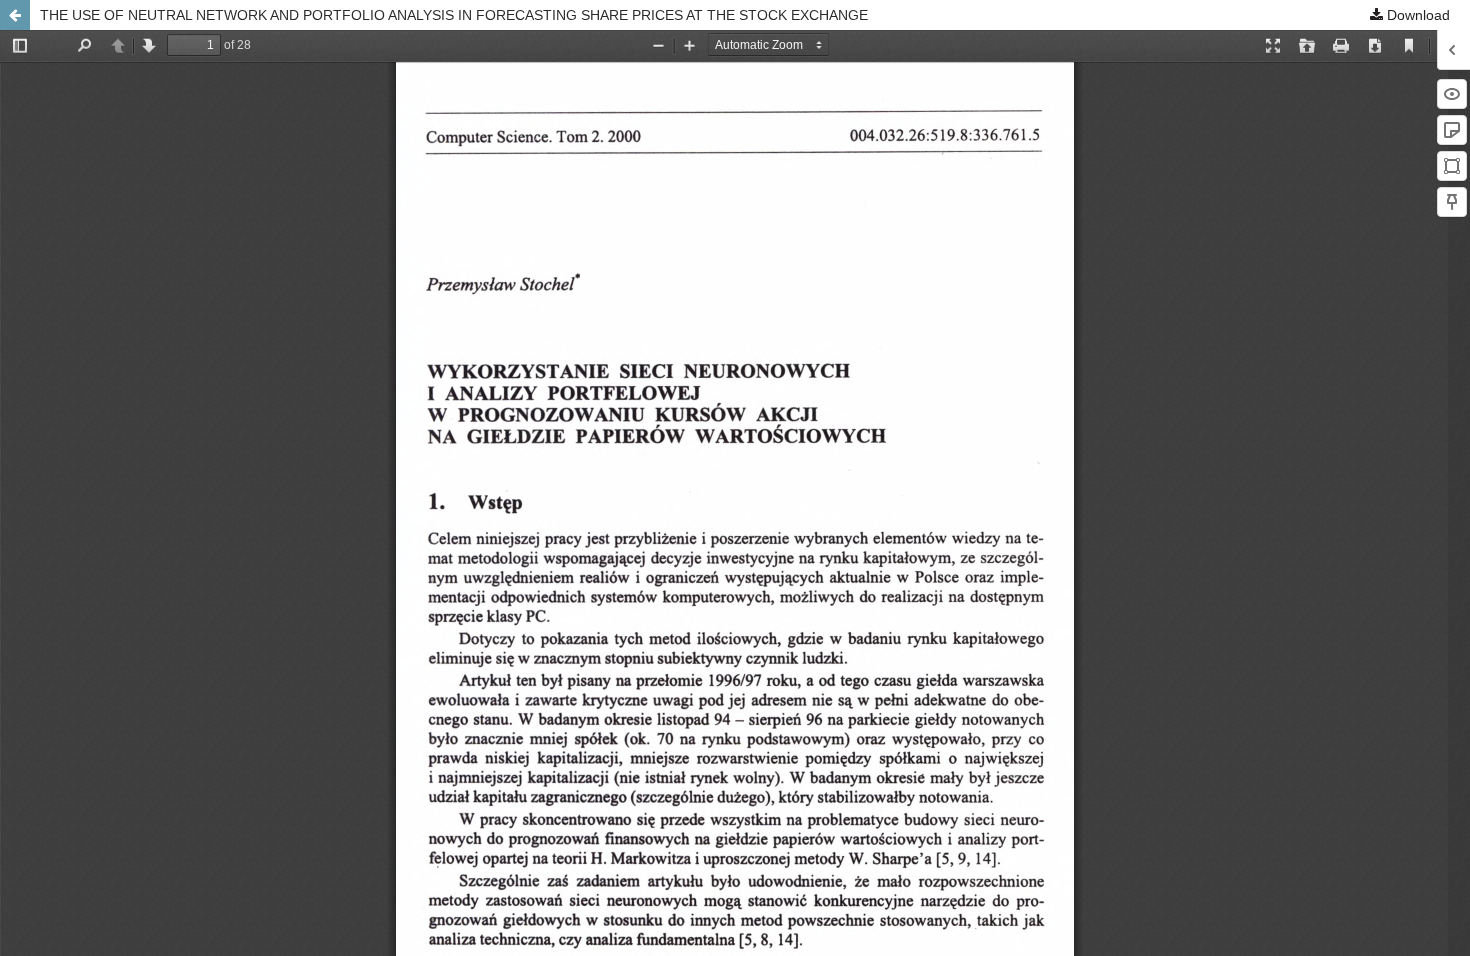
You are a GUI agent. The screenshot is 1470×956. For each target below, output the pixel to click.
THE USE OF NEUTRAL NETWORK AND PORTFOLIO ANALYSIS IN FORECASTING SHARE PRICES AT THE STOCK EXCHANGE (454, 15)
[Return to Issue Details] (15, 15)
